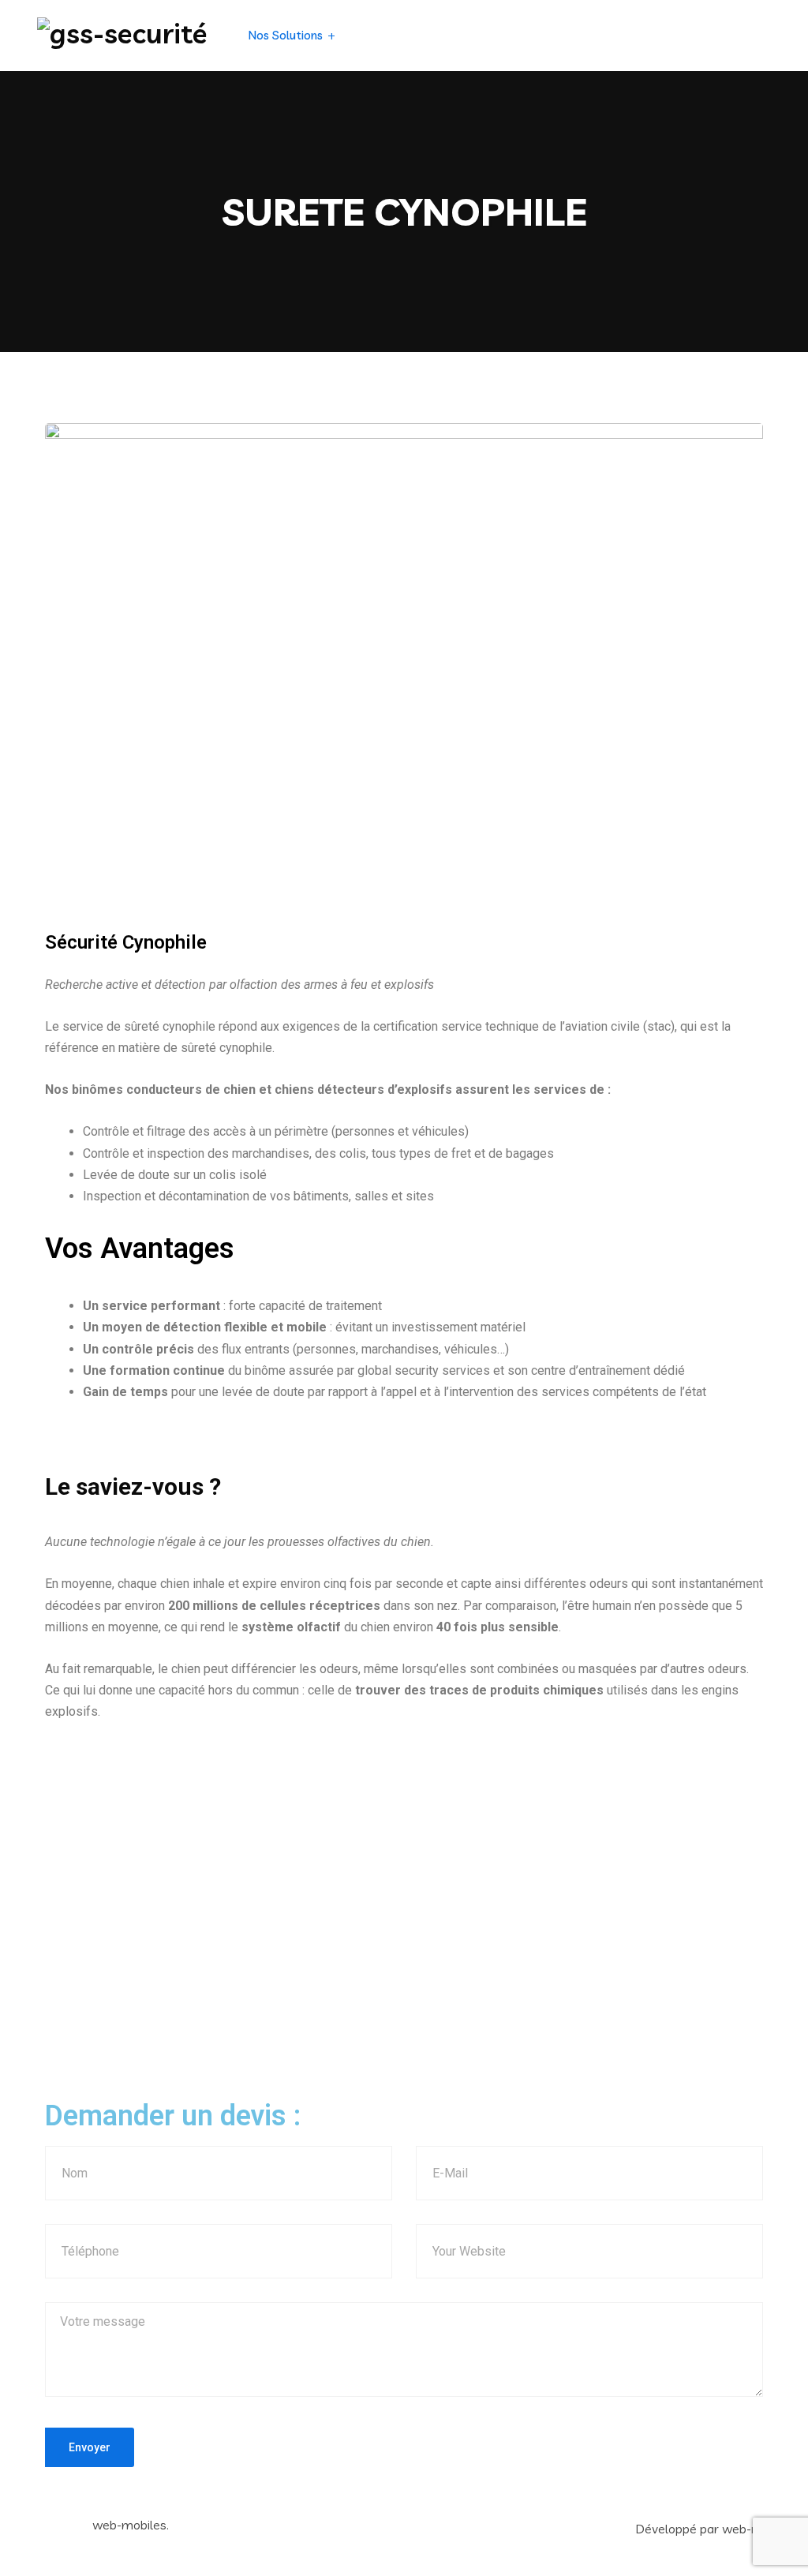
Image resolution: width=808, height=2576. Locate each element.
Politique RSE (559, 35)
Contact (623, 35)
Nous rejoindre (691, 35)
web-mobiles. (131, 2525)
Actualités (489, 35)
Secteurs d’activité (392, 35)
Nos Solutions (286, 35)
